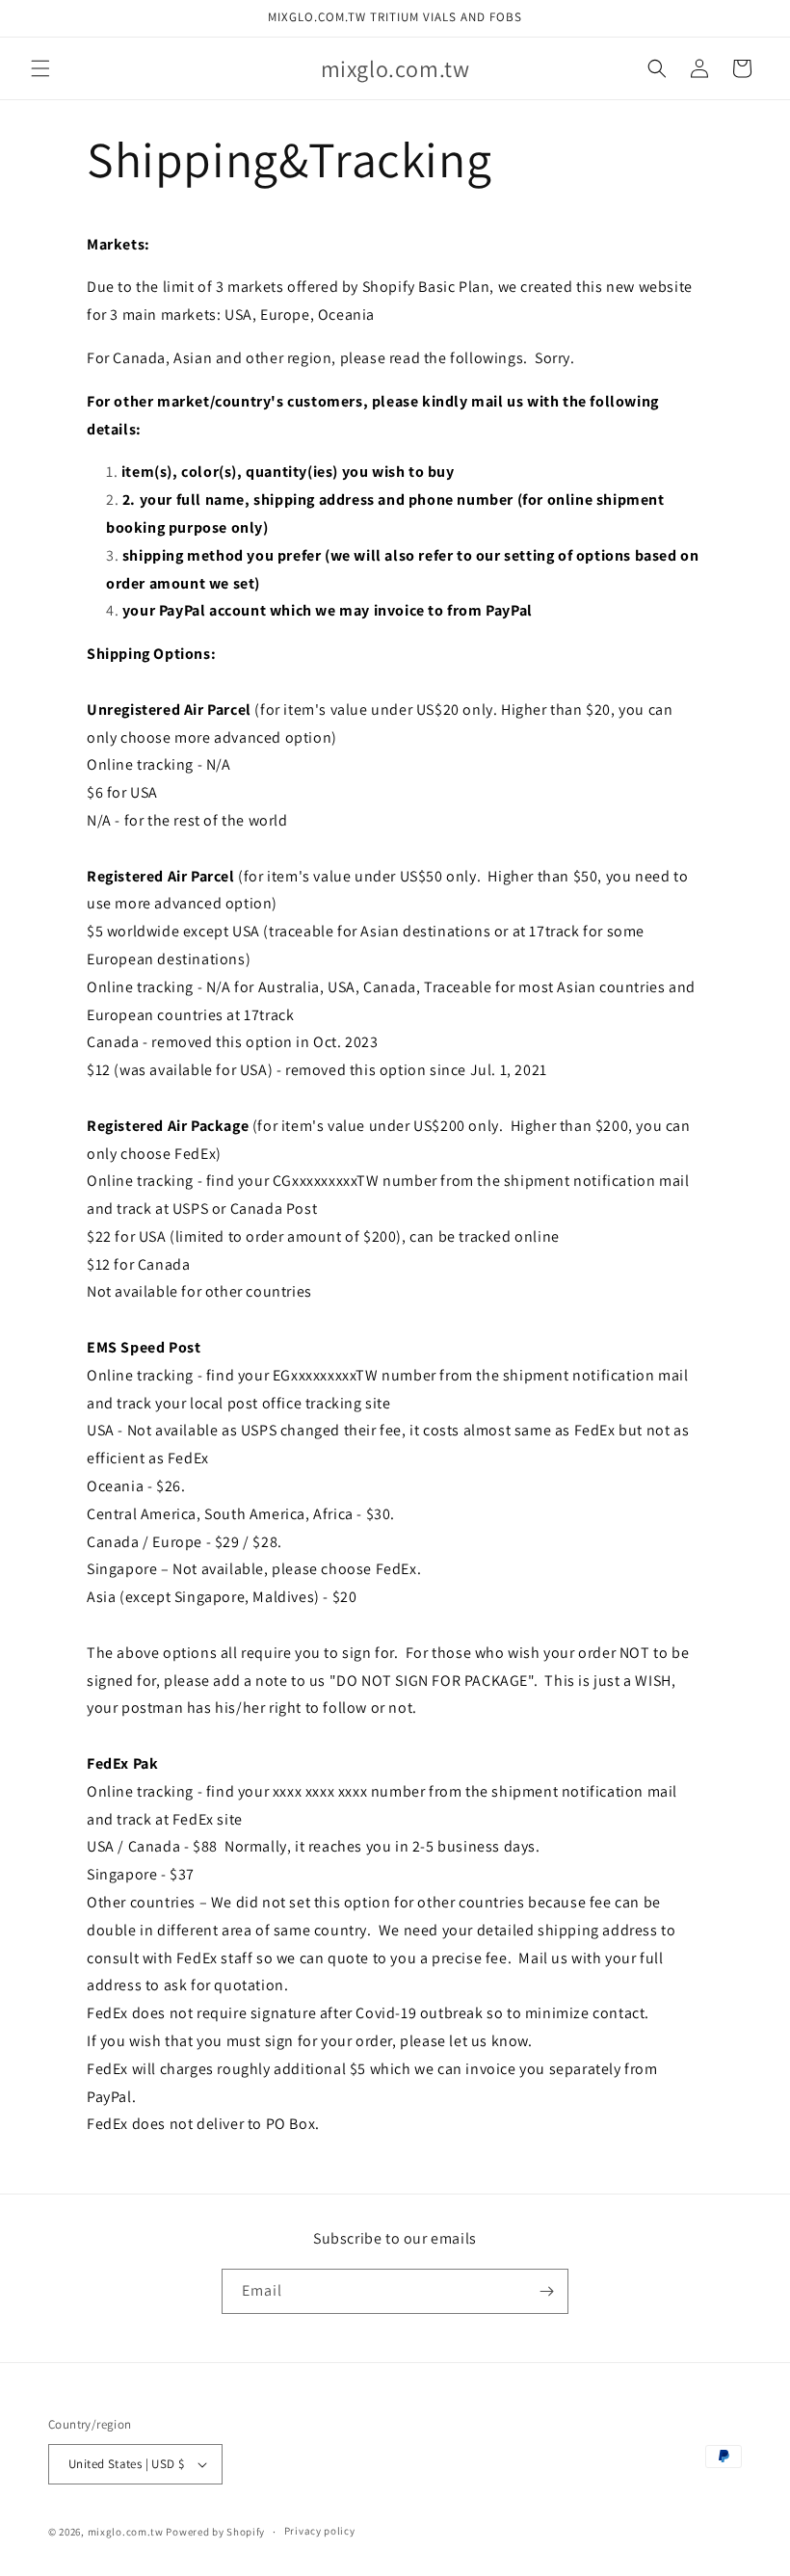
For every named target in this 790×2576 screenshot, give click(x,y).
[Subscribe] (546, 2291)
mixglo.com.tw (126, 2532)
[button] (40, 68)
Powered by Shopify (215, 2532)
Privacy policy (320, 2531)
